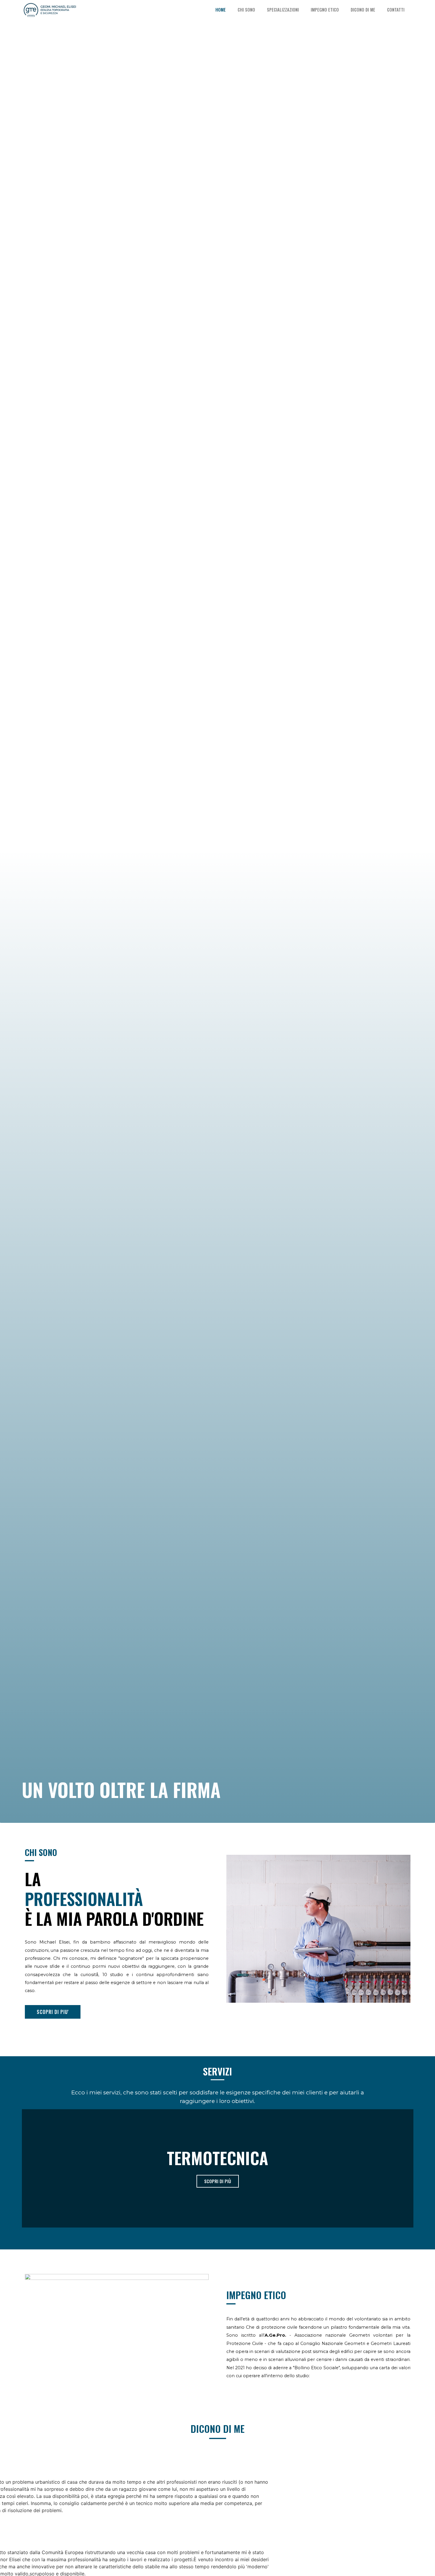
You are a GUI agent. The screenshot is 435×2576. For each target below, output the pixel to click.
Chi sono (246, 10)
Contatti (396, 10)
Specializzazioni (283, 10)
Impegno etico (325, 10)
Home (221, 10)
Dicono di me (363, 10)
